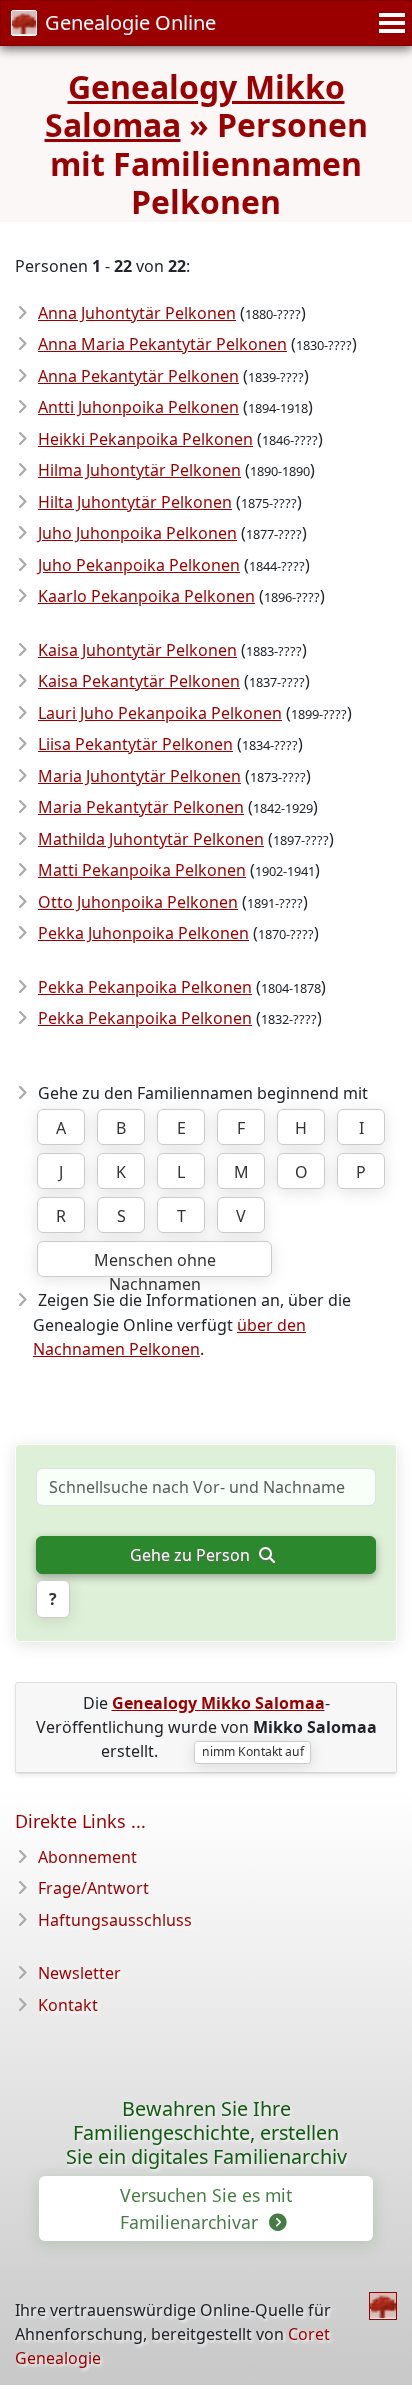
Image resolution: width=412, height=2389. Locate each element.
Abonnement (87, 1857)
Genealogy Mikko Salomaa (195, 105)
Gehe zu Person (192, 1555)
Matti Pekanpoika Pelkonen (142, 870)
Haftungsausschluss (115, 1920)
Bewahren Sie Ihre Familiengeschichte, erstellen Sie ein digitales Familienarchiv (206, 2132)
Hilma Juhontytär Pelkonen (139, 470)
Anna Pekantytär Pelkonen (138, 376)
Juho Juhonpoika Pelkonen (137, 533)
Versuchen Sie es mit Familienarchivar (206, 2208)
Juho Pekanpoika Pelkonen (139, 565)
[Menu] (389, 23)
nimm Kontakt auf (253, 1751)
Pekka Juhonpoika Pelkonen (143, 933)
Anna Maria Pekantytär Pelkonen (162, 344)
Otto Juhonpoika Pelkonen (138, 902)
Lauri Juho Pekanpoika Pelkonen (160, 713)
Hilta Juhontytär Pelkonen (135, 502)
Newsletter (79, 1973)
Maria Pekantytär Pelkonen (141, 807)
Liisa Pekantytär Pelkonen (135, 744)
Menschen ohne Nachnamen (155, 1263)
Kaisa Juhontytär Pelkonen (137, 650)
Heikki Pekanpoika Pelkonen (145, 439)
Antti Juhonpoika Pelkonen (138, 407)
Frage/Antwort (93, 1888)
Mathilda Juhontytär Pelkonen (151, 839)
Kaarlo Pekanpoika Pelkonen (146, 596)
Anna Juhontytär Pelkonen (137, 313)
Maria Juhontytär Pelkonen (139, 776)
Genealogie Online (130, 22)
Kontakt (68, 2005)
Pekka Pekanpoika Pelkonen (145, 987)
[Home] (383, 2306)
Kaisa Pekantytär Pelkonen (139, 681)
